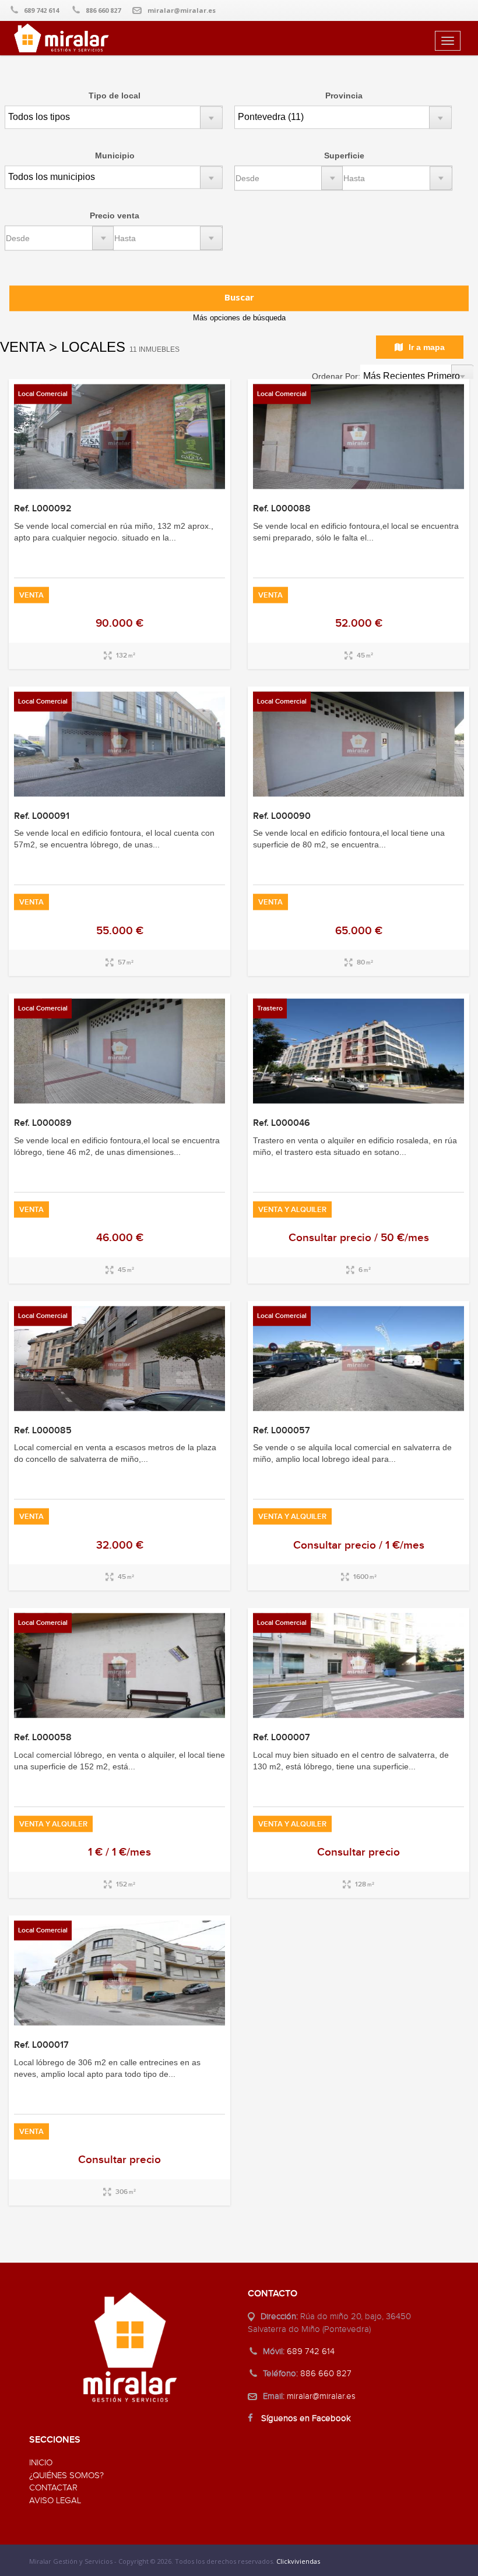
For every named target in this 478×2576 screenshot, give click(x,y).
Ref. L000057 (282, 1430)
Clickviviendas (298, 2561)
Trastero (270, 1008)
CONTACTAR (53, 2488)
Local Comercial (43, 394)
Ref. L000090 (282, 816)
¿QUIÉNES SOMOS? (66, 2476)
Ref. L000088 (282, 509)
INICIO (41, 2463)
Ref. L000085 (43, 1430)
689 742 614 (41, 10)
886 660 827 (103, 10)
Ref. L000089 (43, 1123)
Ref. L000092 (43, 509)
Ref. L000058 (43, 1738)
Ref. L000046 (282, 1123)
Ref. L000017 (41, 2045)
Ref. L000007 (282, 1738)
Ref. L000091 (42, 816)
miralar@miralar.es (182, 10)
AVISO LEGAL (55, 2501)
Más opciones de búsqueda (239, 318)
